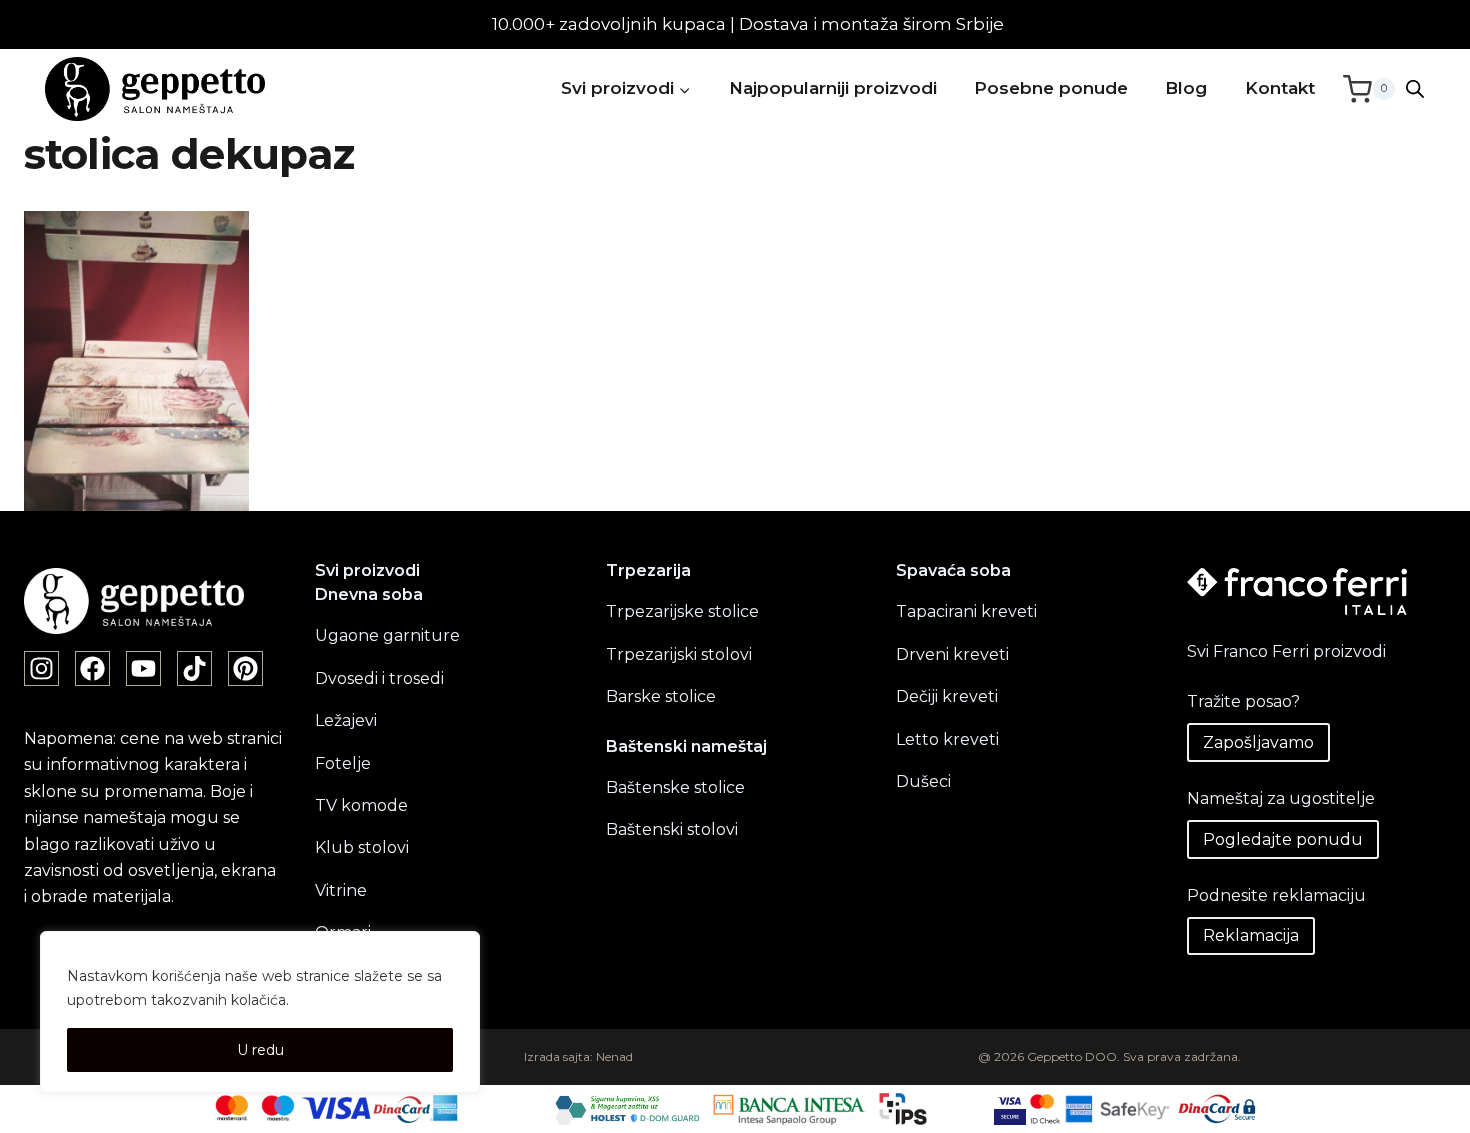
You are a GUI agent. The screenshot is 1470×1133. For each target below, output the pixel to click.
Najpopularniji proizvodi (833, 88)
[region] (260, 1012)
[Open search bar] (1415, 89)
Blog (1186, 88)
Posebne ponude (1051, 88)
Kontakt (1280, 88)
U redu (260, 1050)
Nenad (614, 1056)
